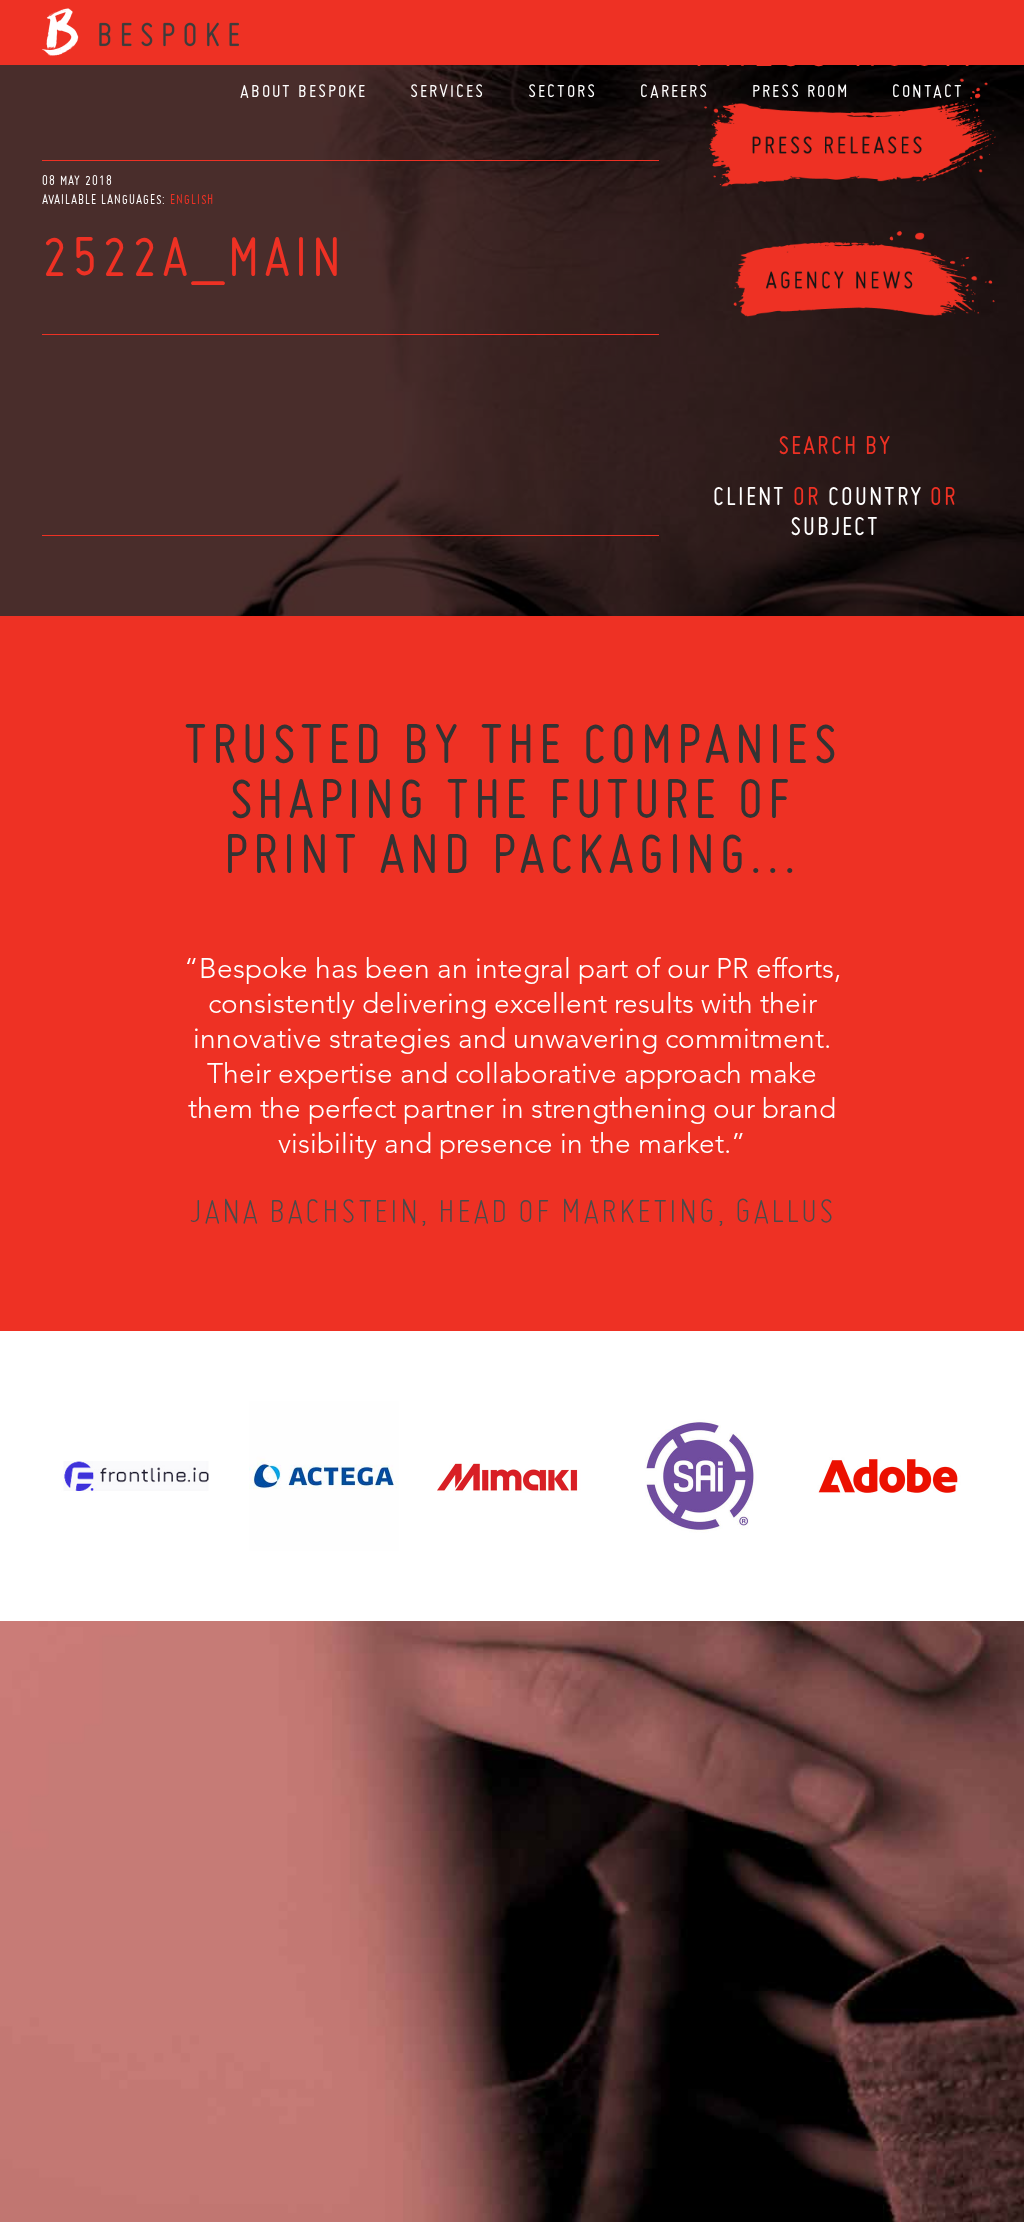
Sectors (562, 90)
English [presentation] (192, 199)
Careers (674, 90)
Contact (928, 90)
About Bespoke (303, 90)
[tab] (192, 199)
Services (447, 90)
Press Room (800, 90)
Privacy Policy (459, 2114)
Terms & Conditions (549, 2114)
